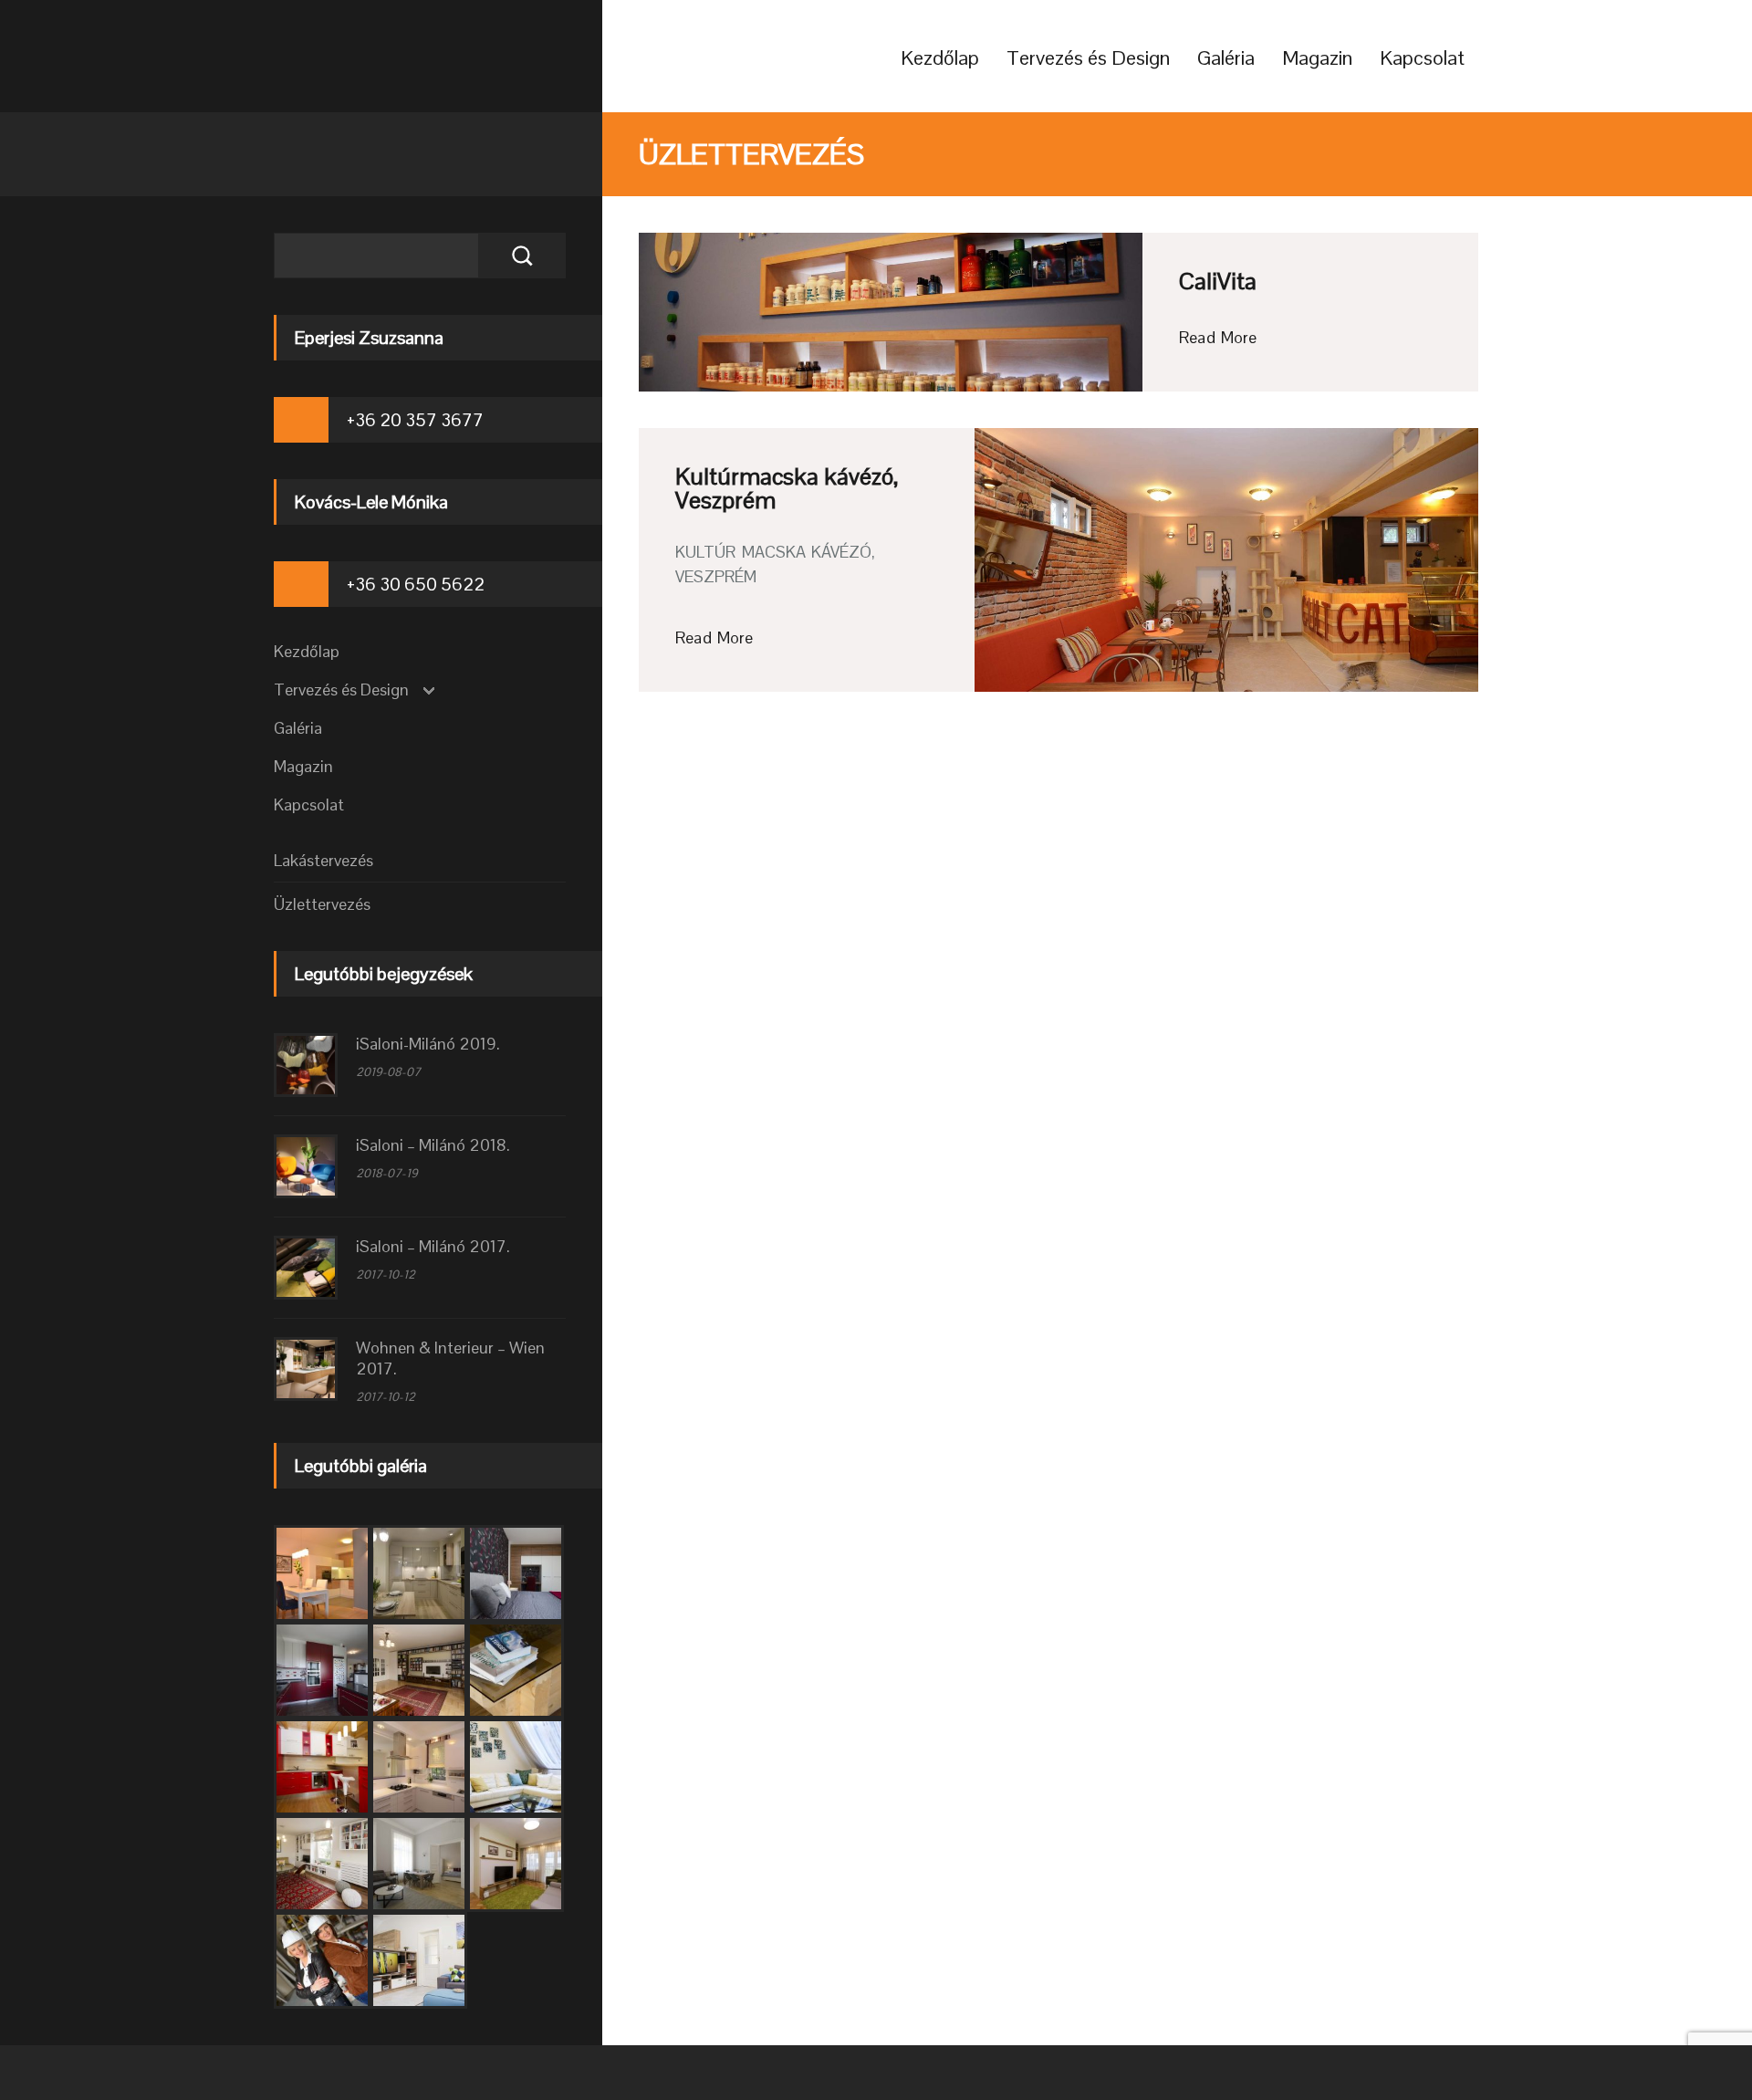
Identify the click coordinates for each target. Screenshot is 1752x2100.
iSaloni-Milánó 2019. (428, 1044)
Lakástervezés (323, 860)
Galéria (1226, 57)
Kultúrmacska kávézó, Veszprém (787, 488)
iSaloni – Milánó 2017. (433, 1246)
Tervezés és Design (1088, 57)
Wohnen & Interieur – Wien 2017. (450, 1358)
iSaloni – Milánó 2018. (433, 1145)
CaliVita (1218, 281)
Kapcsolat (1422, 57)
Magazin (1317, 57)
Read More (1218, 337)
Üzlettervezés (322, 904)
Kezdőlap (940, 57)
